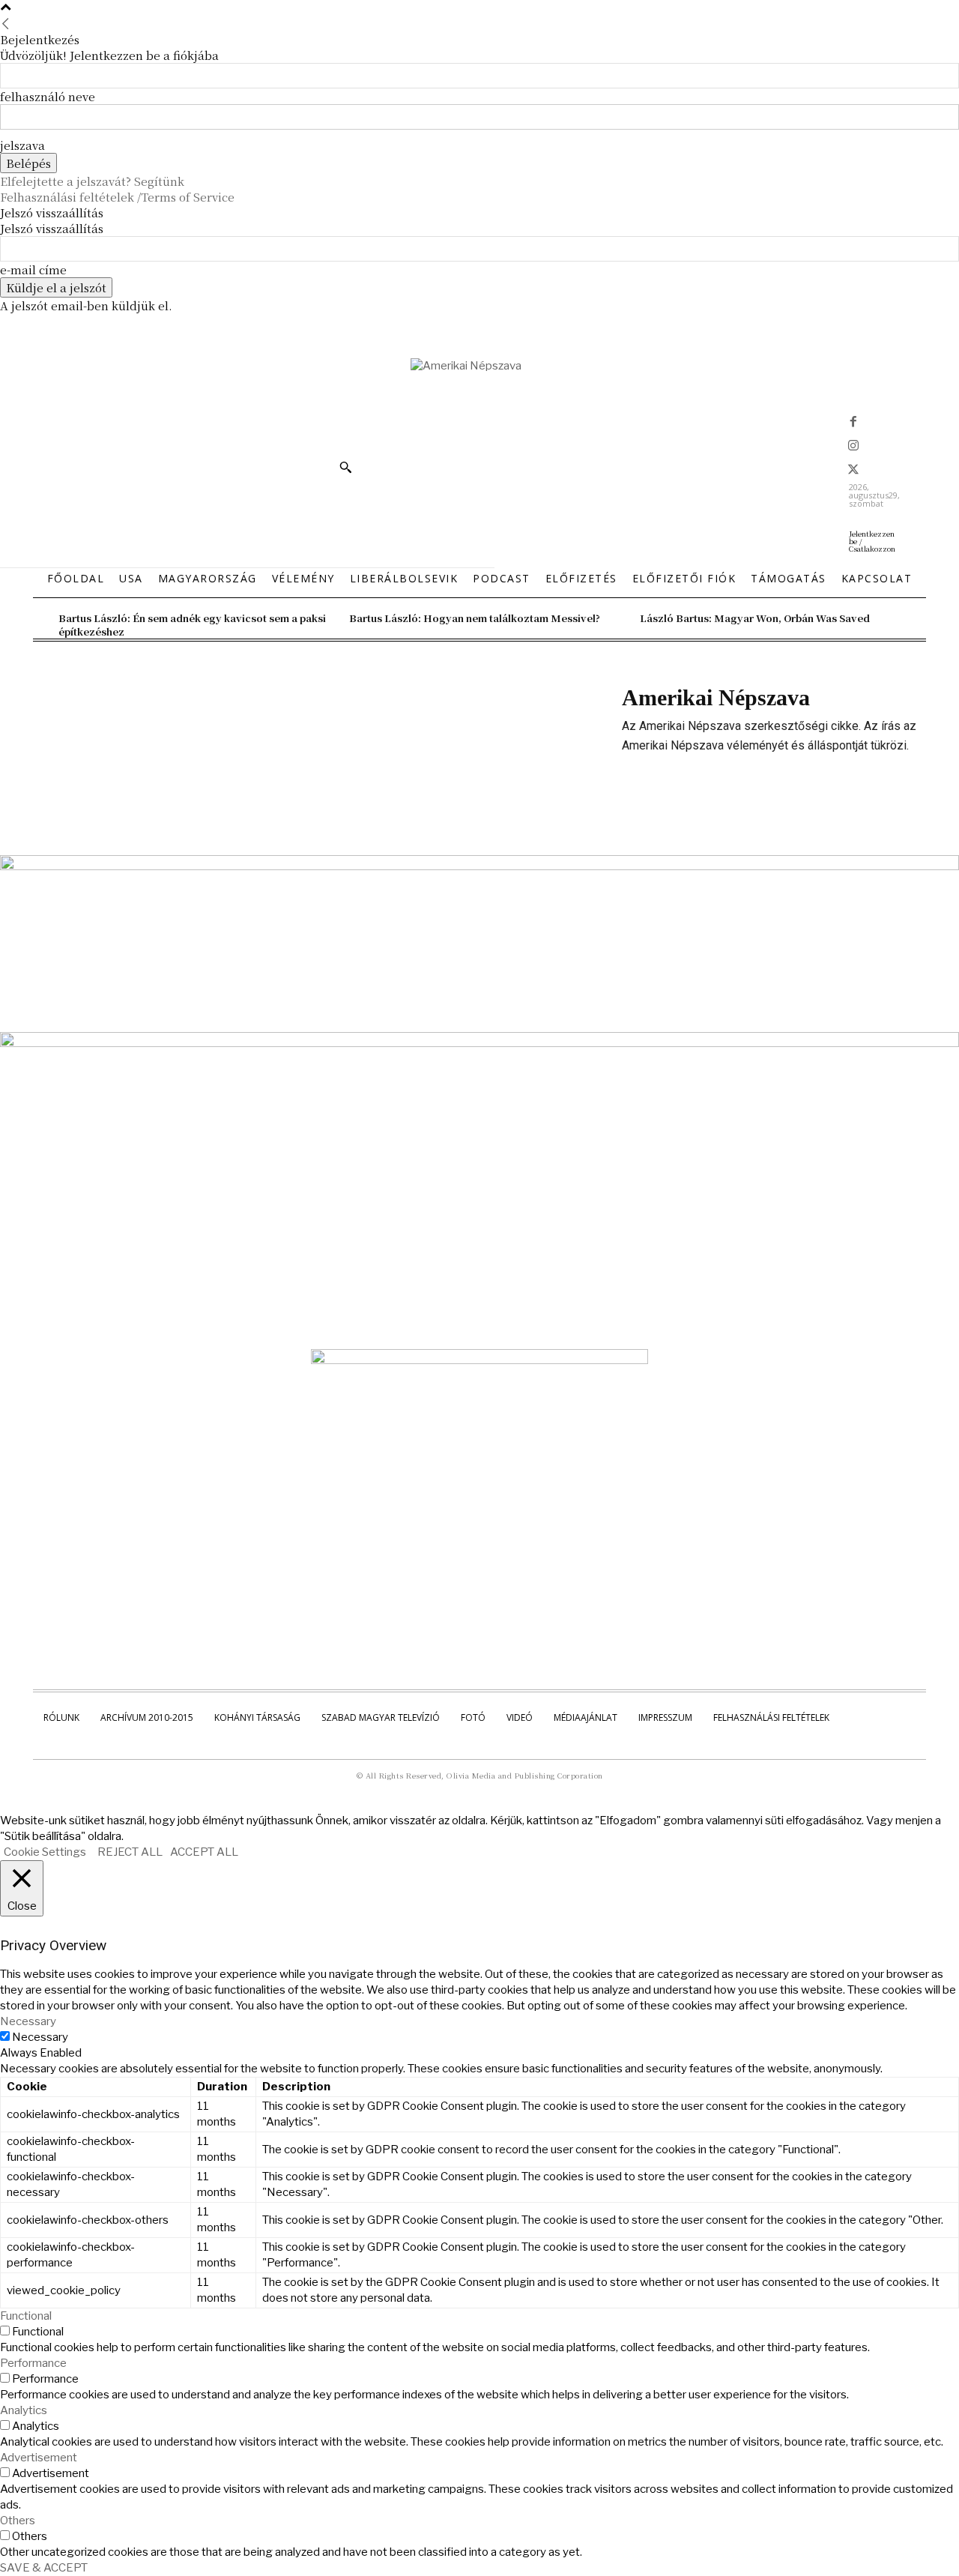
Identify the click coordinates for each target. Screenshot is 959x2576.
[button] (345, 467)
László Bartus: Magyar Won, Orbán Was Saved (755, 618)
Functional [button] (26, 2316)
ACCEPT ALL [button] (204, 1852)
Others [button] (18, 2521)
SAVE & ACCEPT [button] (44, 2568)
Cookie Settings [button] (45, 1852)
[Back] (6, 24)
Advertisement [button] (39, 2458)
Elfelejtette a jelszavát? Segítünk (92, 181)
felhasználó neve (48, 96)
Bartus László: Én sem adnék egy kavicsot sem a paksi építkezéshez (192, 625)
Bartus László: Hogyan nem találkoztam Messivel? (475, 618)
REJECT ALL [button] (130, 1852)
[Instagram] (853, 447)
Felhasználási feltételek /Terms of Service (117, 197)
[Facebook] (853, 423)
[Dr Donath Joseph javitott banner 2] (479, 1360)
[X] (853, 471)
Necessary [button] (28, 2021)
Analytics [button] (24, 2410)
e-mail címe (33, 269)
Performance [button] (33, 2363)
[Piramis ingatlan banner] (479, 866)
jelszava (22, 145)
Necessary (40, 2037)
